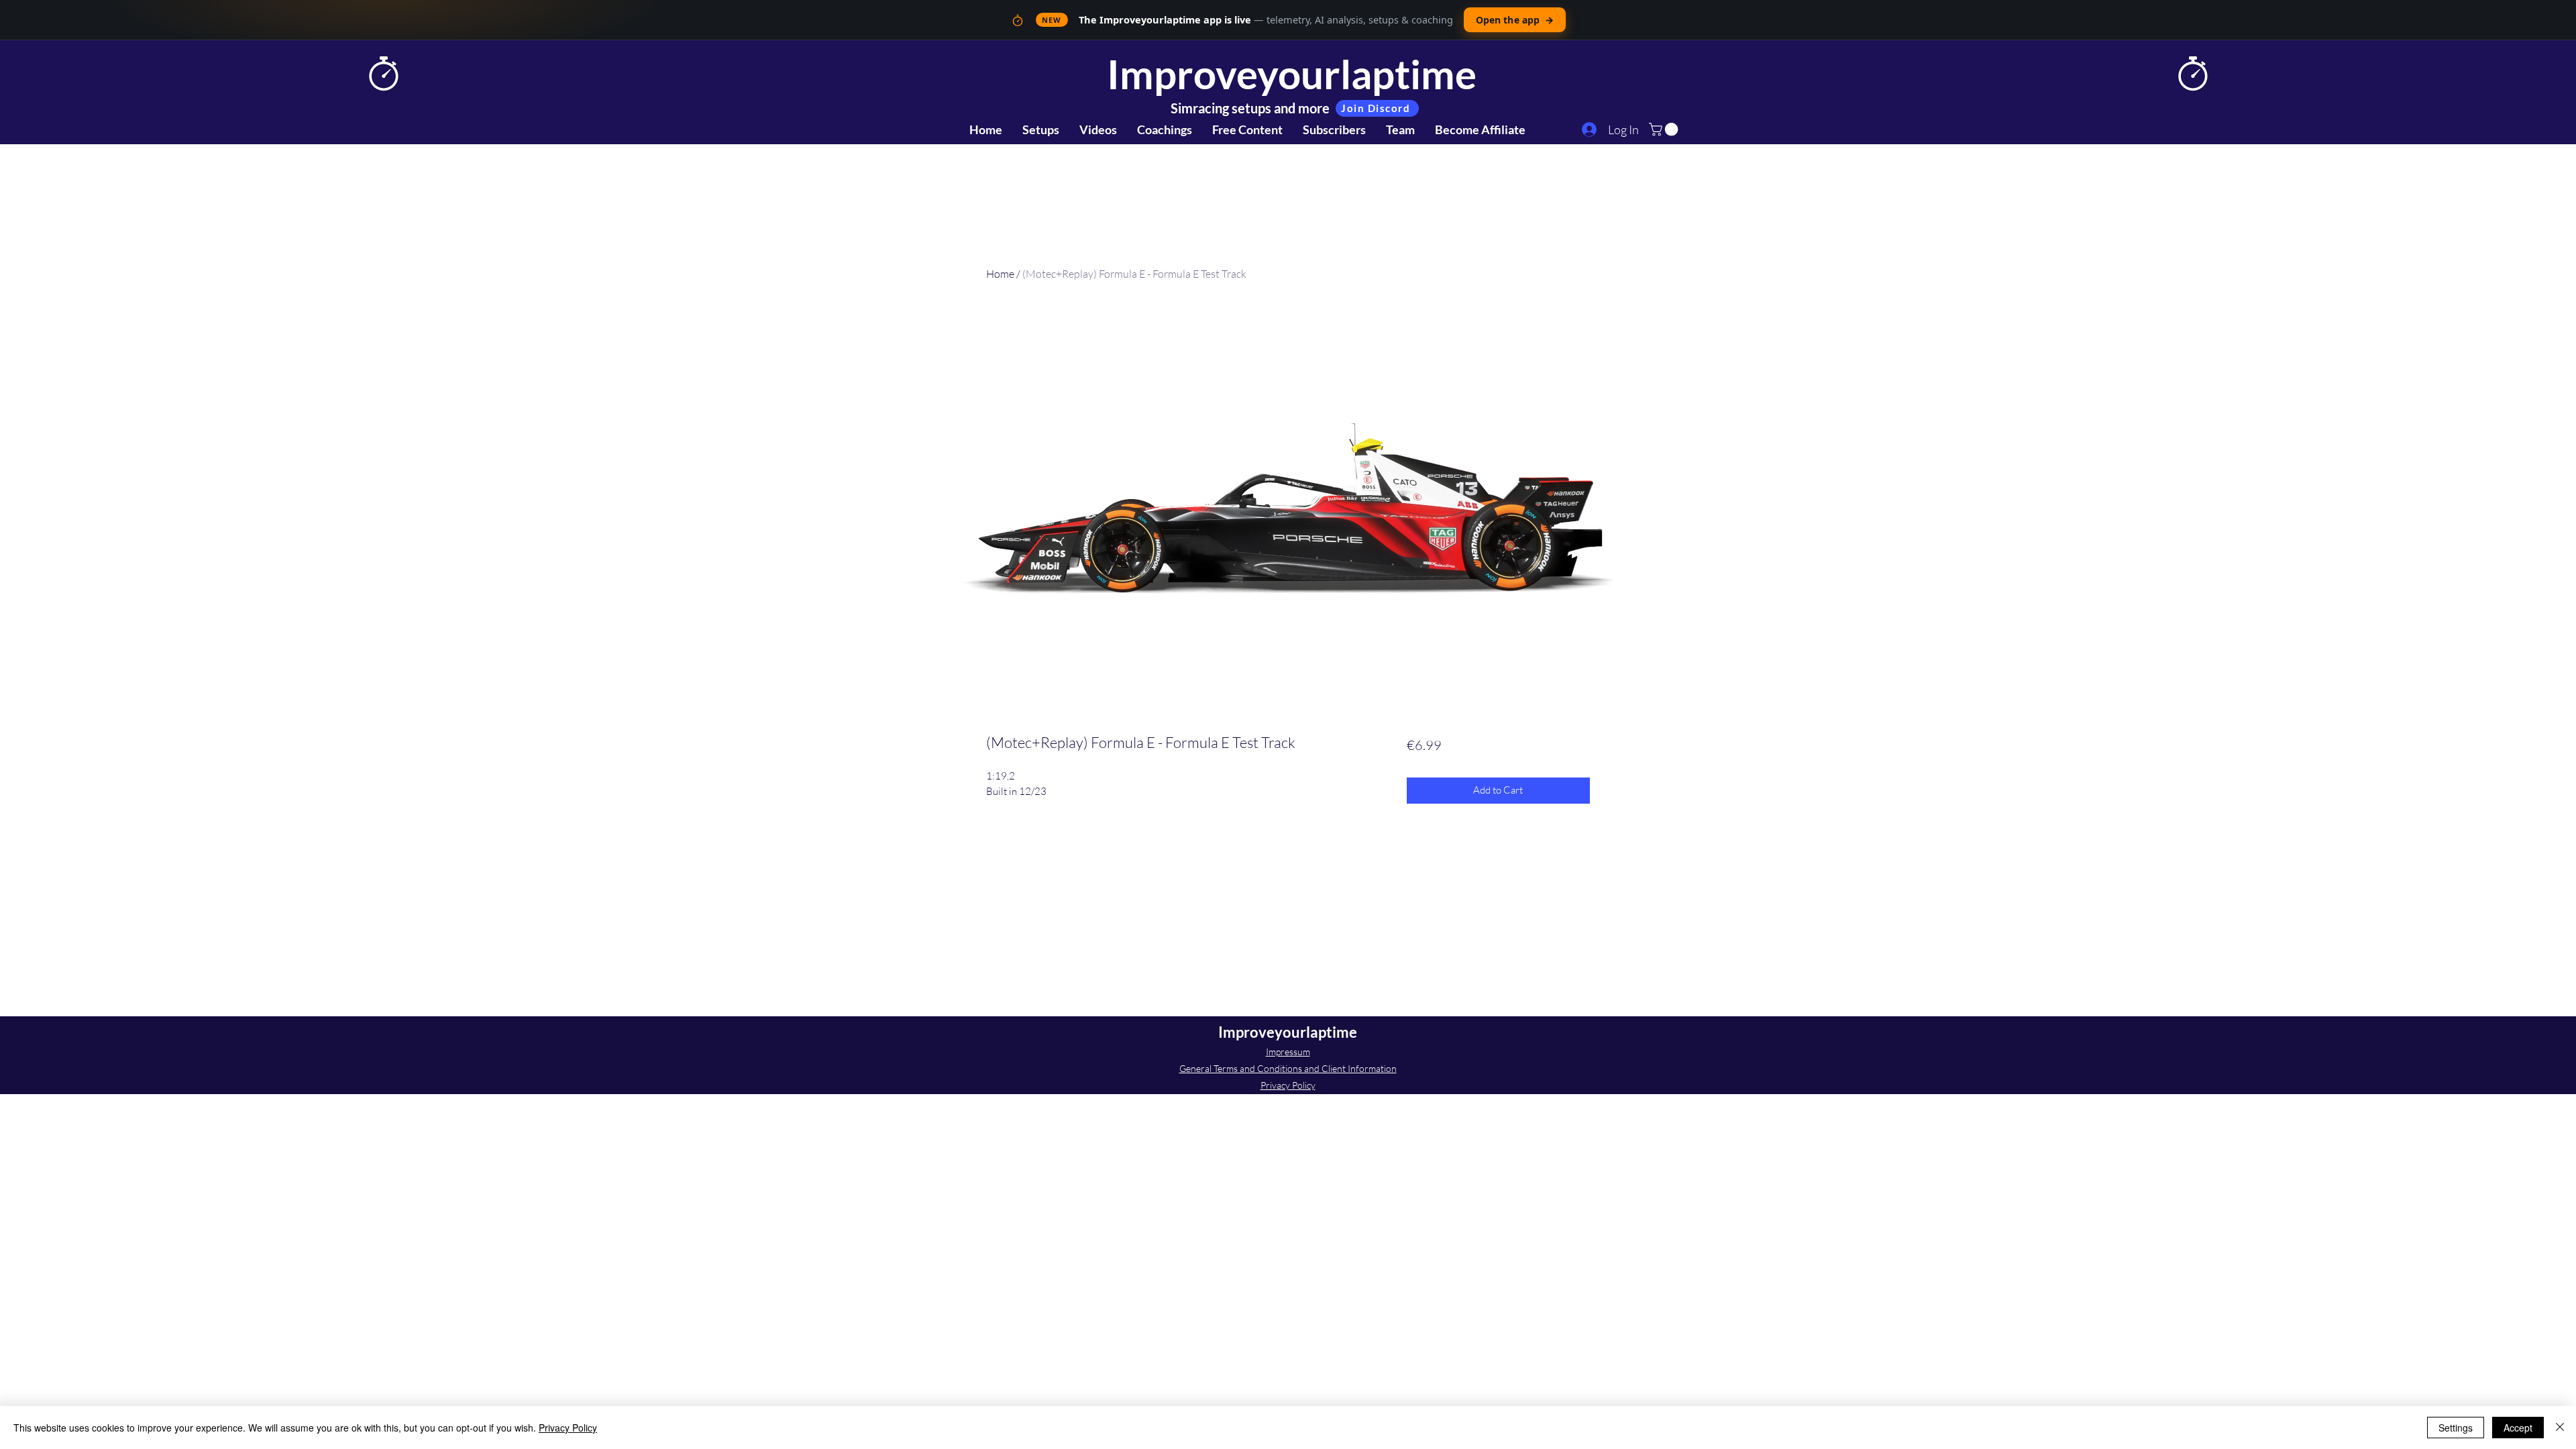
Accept (2518, 1428)
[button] (1665, 129)
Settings (2456, 1428)
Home (1000, 274)
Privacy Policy (1288, 1085)
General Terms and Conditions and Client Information (1288, 1068)
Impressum (1288, 1052)
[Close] (2560, 1428)
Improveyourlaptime (1292, 74)
